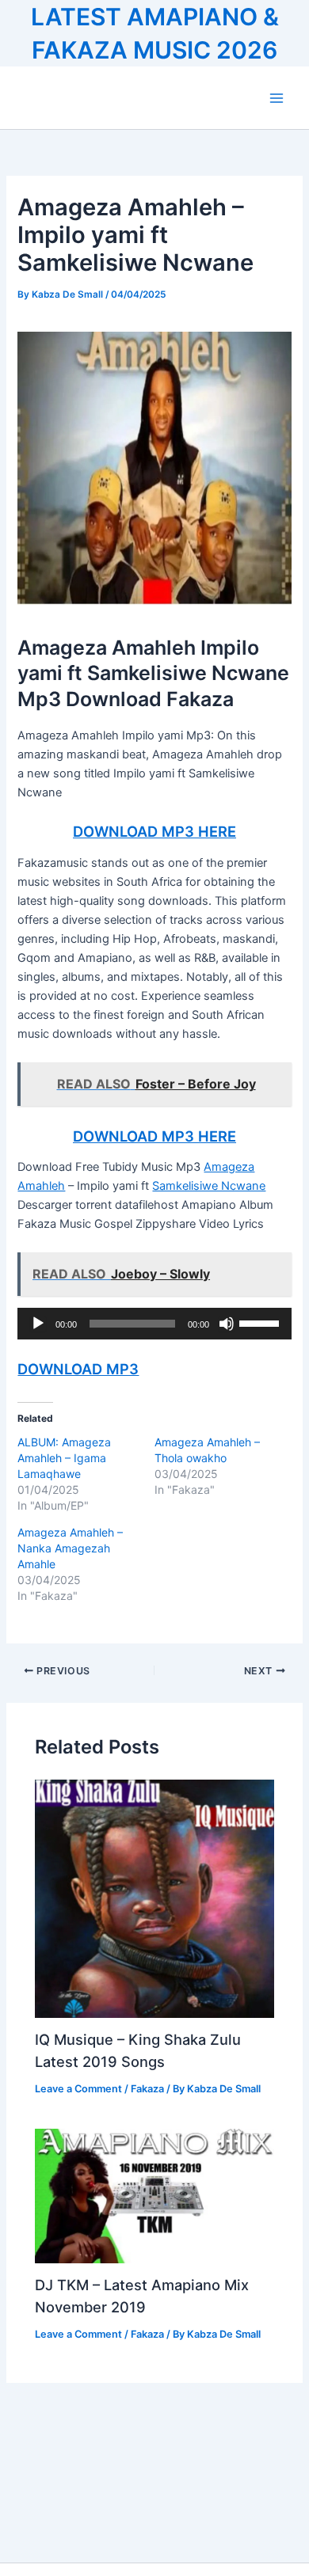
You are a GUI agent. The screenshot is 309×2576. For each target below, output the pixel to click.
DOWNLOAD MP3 (78, 1369)
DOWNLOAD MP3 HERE (154, 831)
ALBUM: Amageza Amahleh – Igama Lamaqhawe (64, 1458)
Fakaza (147, 2089)
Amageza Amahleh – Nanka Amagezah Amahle (70, 1548)
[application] (154, 1324)
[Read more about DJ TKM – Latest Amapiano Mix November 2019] (154, 2195)
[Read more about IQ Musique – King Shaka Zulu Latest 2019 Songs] (154, 1898)
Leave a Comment (78, 2089)
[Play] (38, 1324)
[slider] (261, 1322)
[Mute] (227, 1324)
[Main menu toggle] (277, 98)
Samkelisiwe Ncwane (209, 1186)
